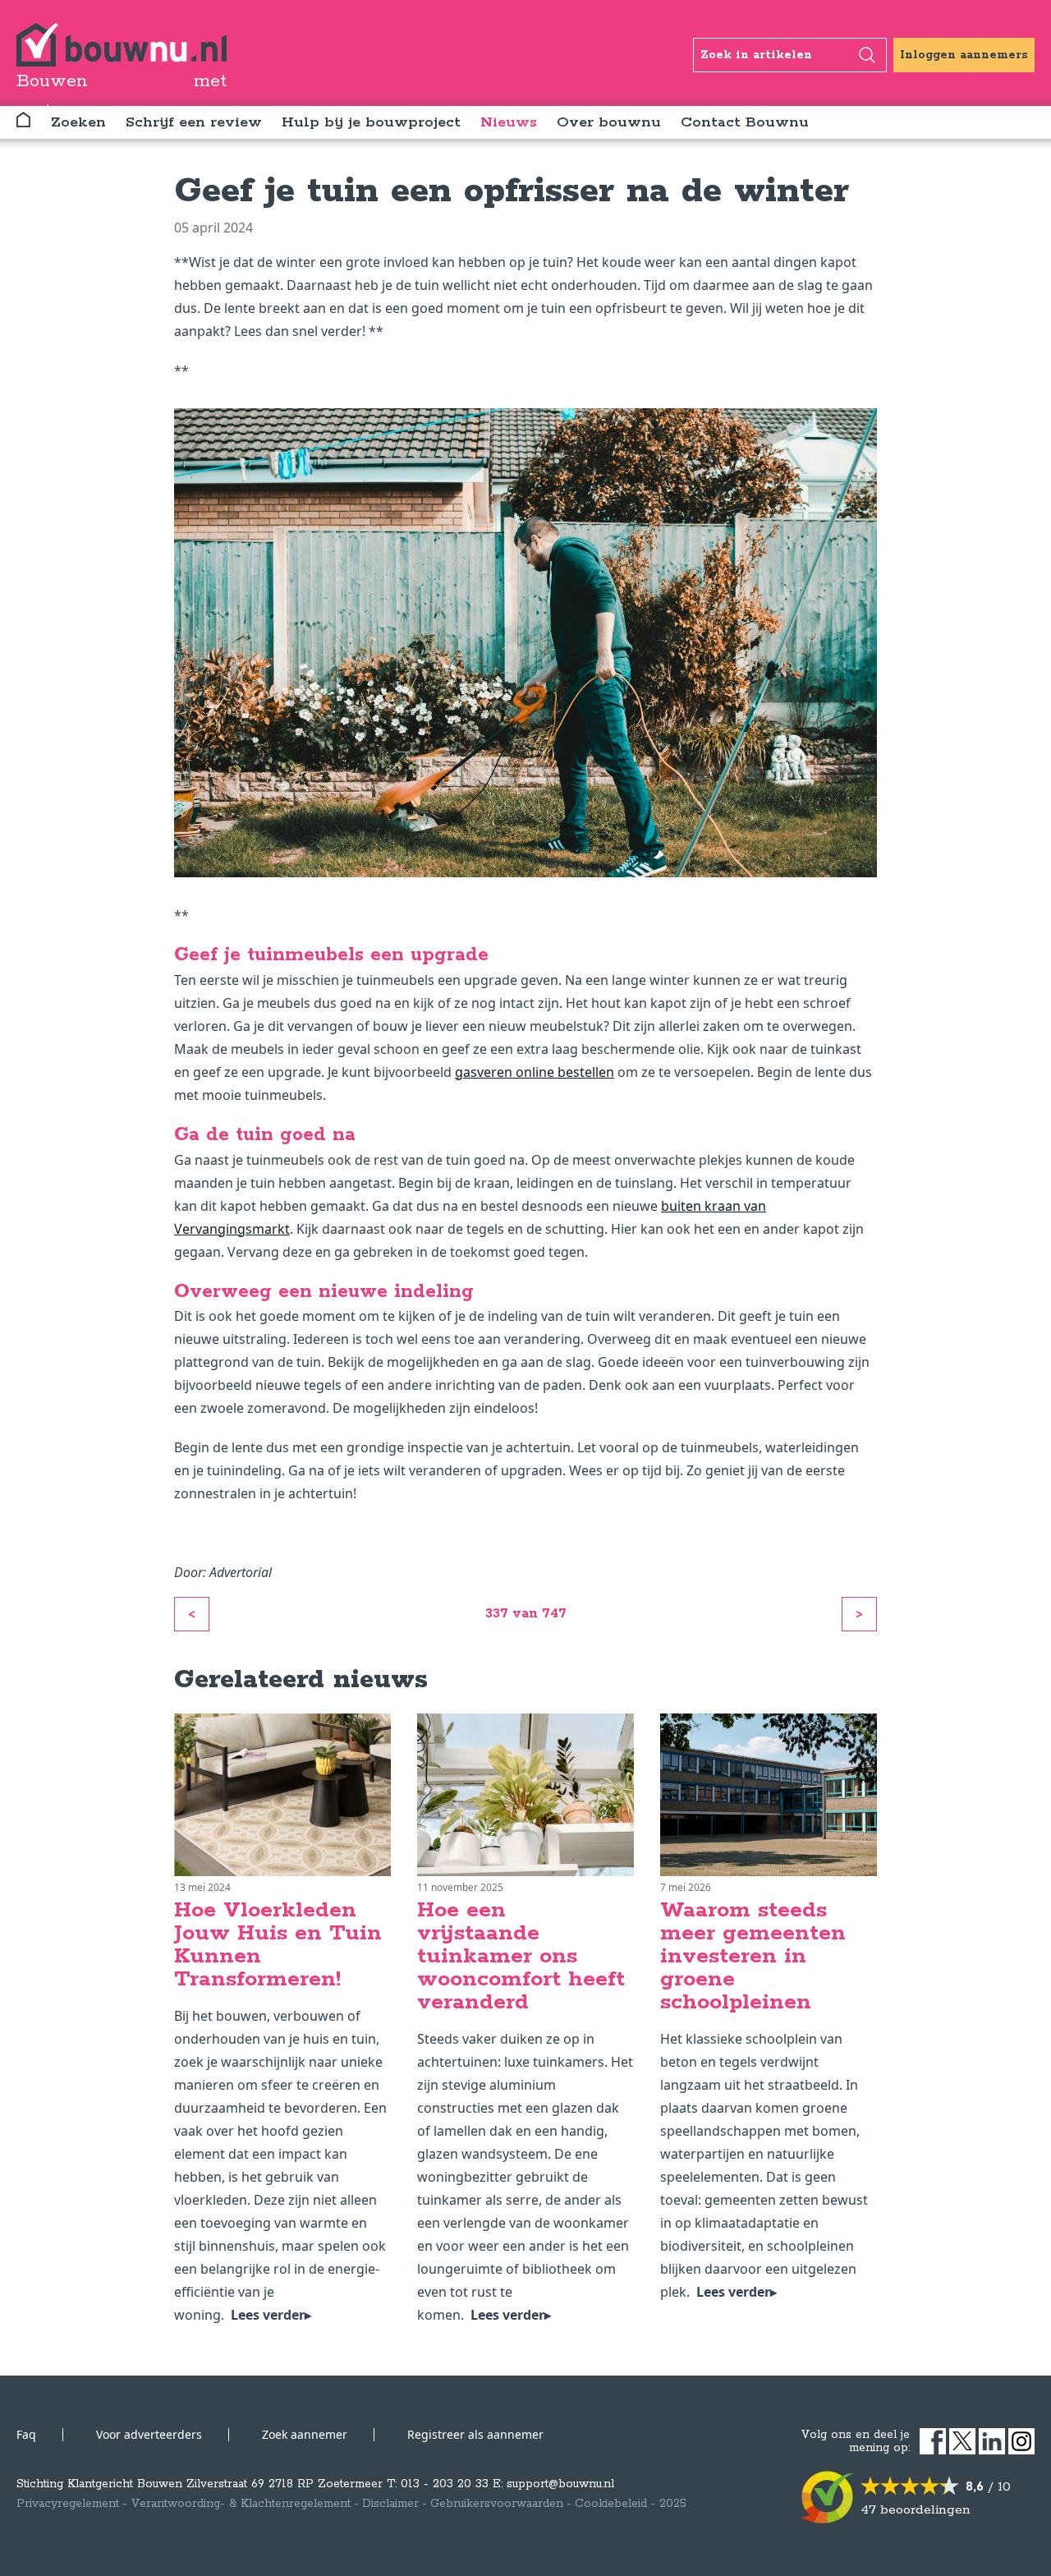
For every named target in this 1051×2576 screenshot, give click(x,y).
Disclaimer (390, 2504)
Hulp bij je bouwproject (371, 122)
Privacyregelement (68, 2504)
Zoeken (78, 122)
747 (554, 1614)
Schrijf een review (194, 122)
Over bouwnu (609, 122)
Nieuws (509, 122)
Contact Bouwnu (745, 122)
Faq (26, 2434)
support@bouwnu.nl (560, 2484)
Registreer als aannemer (475, 2434)
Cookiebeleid (611, 2504)
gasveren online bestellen (535, 1072)
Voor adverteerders (149, 2434)
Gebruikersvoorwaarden (497, 2504)
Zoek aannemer (305, 2434)
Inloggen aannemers (964, 55)
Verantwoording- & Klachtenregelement (241, 2504)
